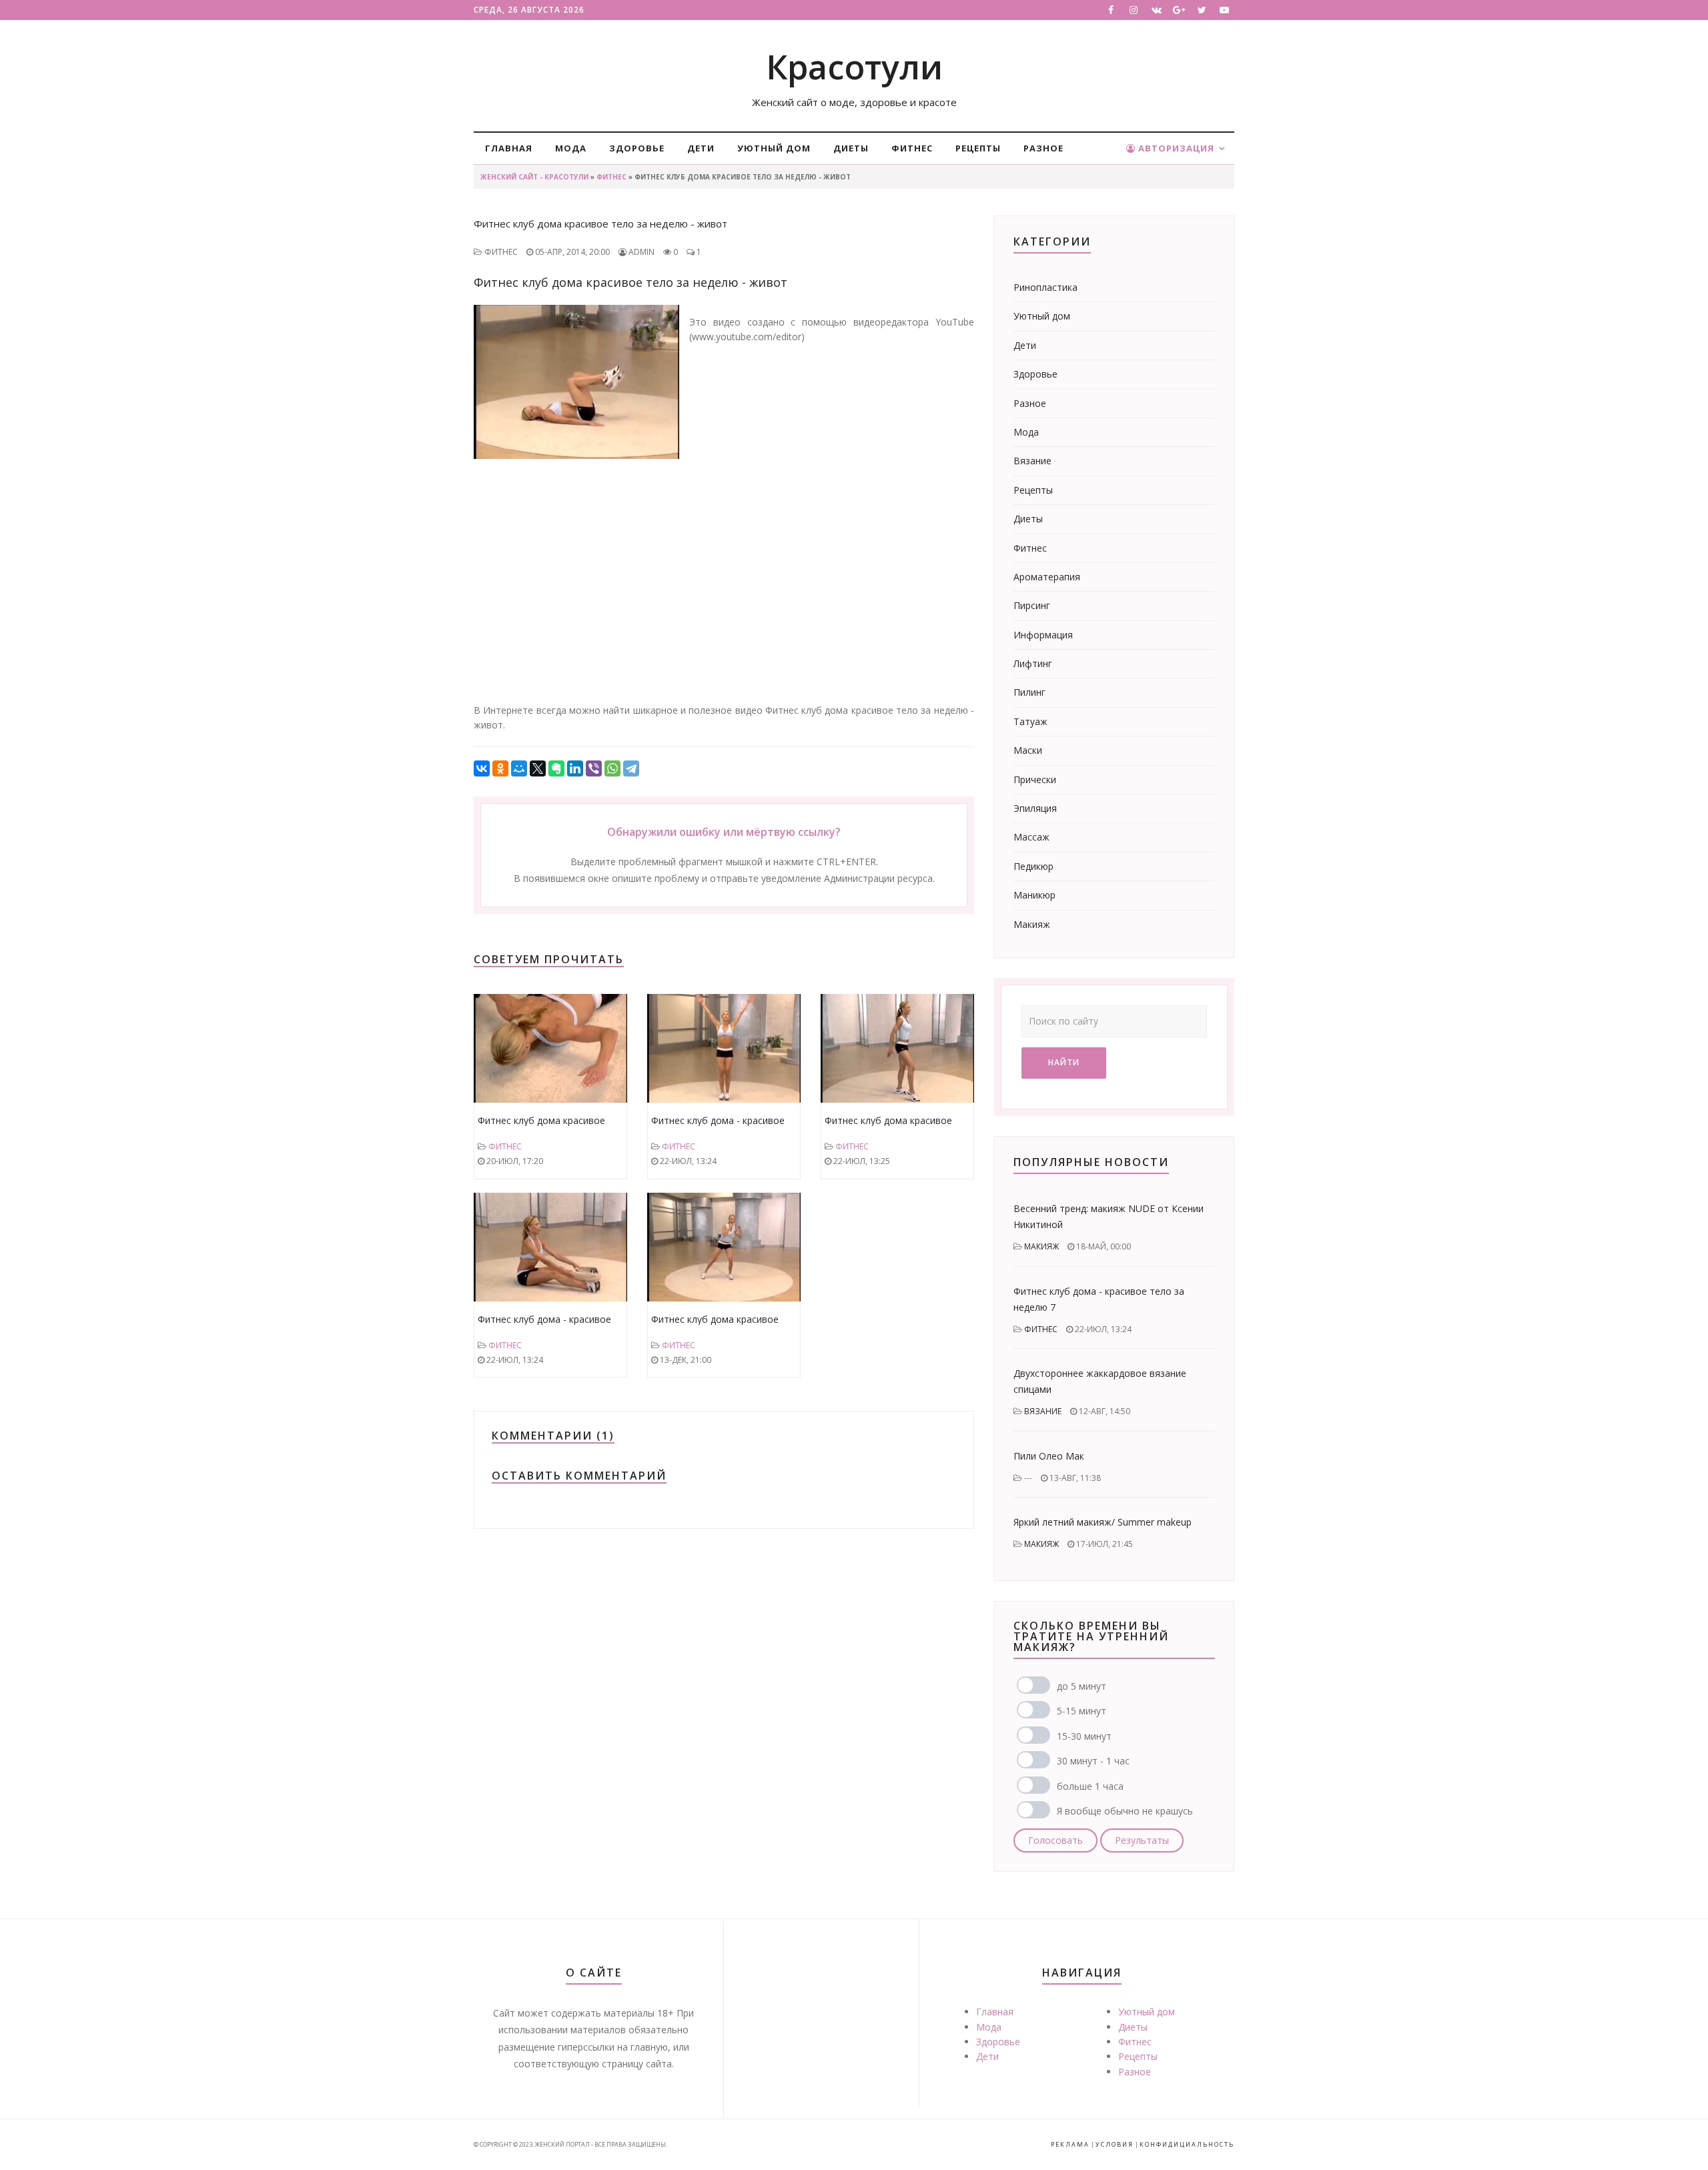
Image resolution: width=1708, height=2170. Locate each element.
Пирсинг (1032, 605)
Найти (1064, 1062)
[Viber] (594, 768)
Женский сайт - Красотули (534, 177)
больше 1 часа (1090, 1786)
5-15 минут (1082, 1711)
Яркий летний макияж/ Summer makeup (1103, 1522)
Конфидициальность (1187, 2144)
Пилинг (1029, 692)
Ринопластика (1045, 287)
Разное (1043, 148)
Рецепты (978, 148)
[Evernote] (556, 768)
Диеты (851, 148)
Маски (1028, 750)
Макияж (1032, 924)
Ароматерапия (1047, 577)
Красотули (854, 67)
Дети (701, 148)
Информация (1043, 635)
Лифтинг (1033, 663)
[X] (538, 768)
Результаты (1142, 1840)
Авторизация (1175, 148)
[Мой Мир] (519, 768)
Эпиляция (1035, 808)
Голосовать (1055, 1840)
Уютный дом (774, 148)
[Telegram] (631, 768)
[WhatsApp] (612, 768)
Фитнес (912, 148)
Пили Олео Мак (1049, 1456)
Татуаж (1030, 721)
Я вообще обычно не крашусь (1125, 1811)
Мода (571, 148)
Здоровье (637, 148)
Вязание (1032, 461)
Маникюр (1034, 895)
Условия (1115, 2144)
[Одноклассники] (500, 768)
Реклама (1070, 2144)
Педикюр (1033, 866)
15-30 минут (1084, 1736)
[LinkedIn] (575, 768)
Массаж (1031, 837)
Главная (509, 148)
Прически (1035, 779)
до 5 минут (1082, 1686)
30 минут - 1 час (1093, 1761)
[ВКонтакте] (482, 768)
